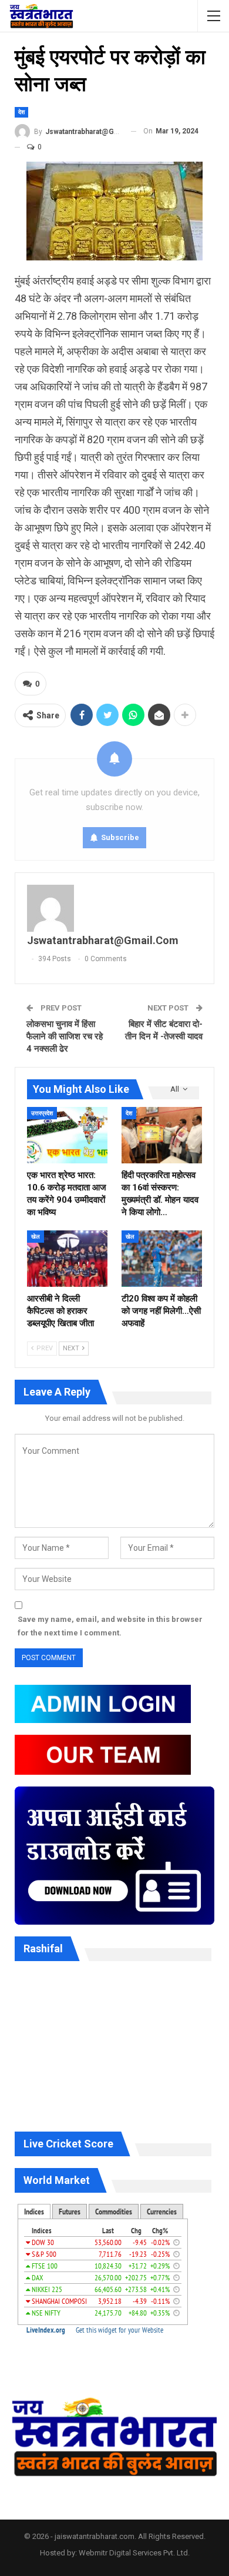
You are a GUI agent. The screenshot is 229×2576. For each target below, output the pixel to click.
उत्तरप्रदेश (42, 1113)
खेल (36, 1237)
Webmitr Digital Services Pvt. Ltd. (134, 2553)
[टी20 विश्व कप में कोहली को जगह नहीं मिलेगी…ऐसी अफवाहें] (162, 1259)
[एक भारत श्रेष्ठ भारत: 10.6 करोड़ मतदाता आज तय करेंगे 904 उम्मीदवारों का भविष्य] (67, 1135)
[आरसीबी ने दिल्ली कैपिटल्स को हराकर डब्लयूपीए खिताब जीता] (67, 1259)
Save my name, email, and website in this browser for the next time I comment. (110, 1626)
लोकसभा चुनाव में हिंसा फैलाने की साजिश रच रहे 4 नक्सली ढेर (65, 1036)
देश (21, 112)
